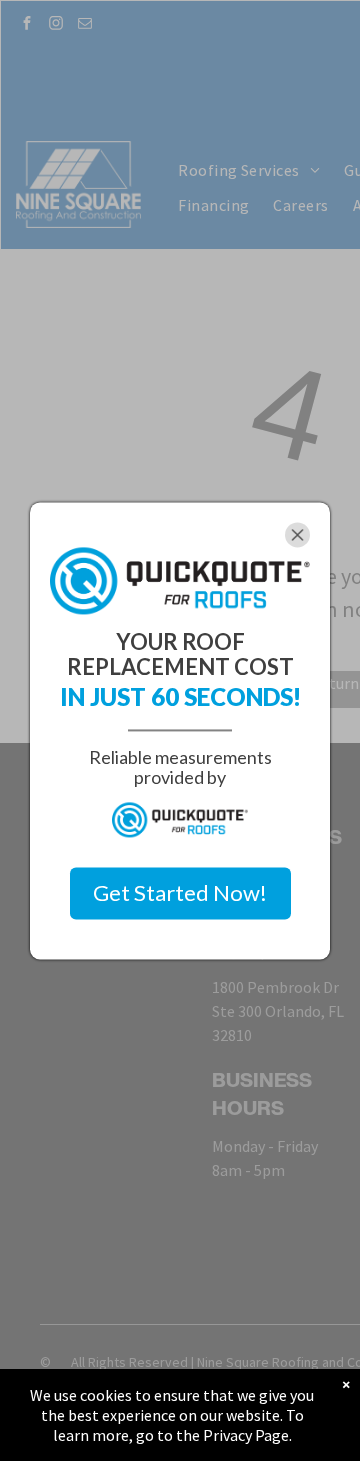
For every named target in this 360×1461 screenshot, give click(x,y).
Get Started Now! (180, 893)
